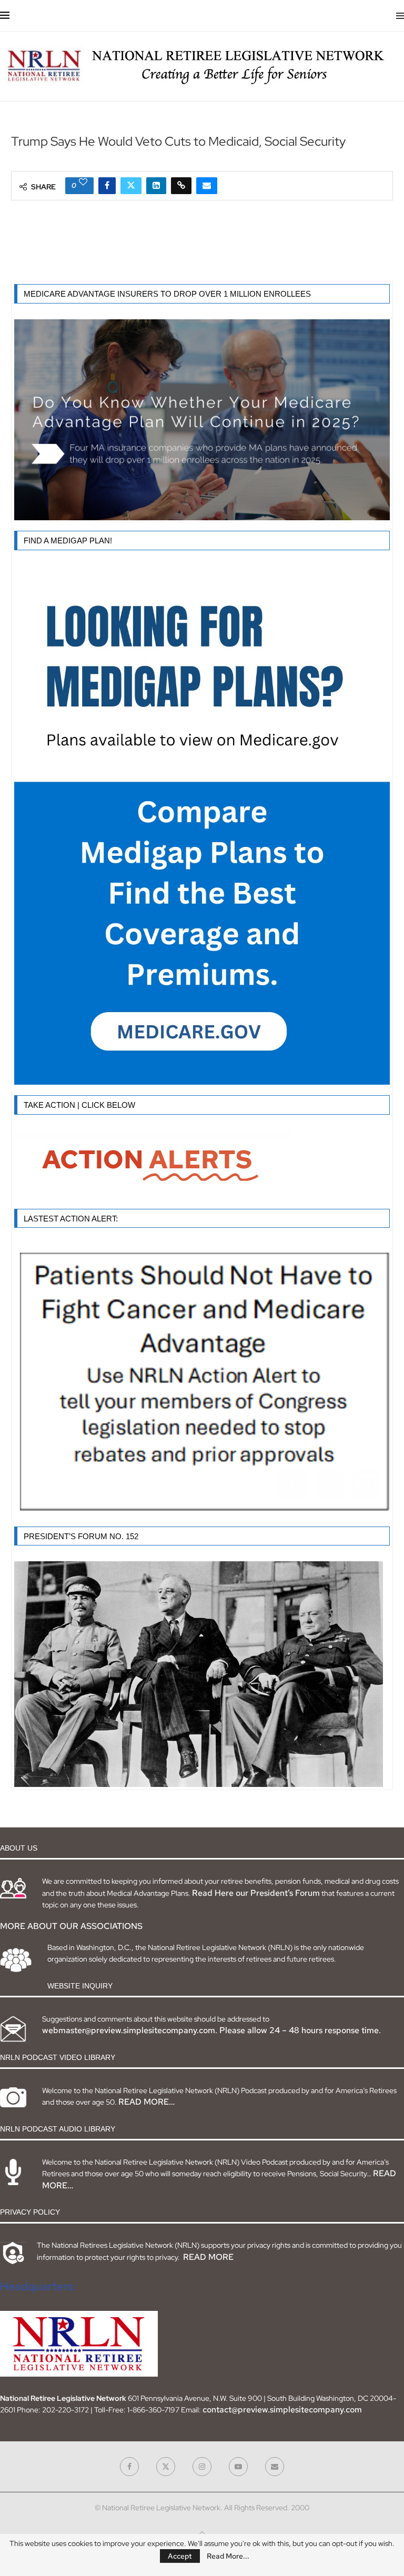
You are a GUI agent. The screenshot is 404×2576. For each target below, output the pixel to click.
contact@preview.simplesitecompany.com (282, 2410)
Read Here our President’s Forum (256, 1893)
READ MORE (208, 2257)
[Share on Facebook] (107, 186)
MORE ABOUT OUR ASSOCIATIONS (71, 1926)
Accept (180, 2556)
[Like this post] (83, 182)
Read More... (228, 2556)
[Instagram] (202, 2467)
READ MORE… (147, 2102)
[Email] (275, 2467)
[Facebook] (129, 2467)
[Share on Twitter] (131, 186)
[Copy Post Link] (181, 186)
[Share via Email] (207, 186)
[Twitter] (166, 2467)
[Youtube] (238, 2467)
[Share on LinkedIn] (156, 186)
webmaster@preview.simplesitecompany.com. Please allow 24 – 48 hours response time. (211, 2030)
